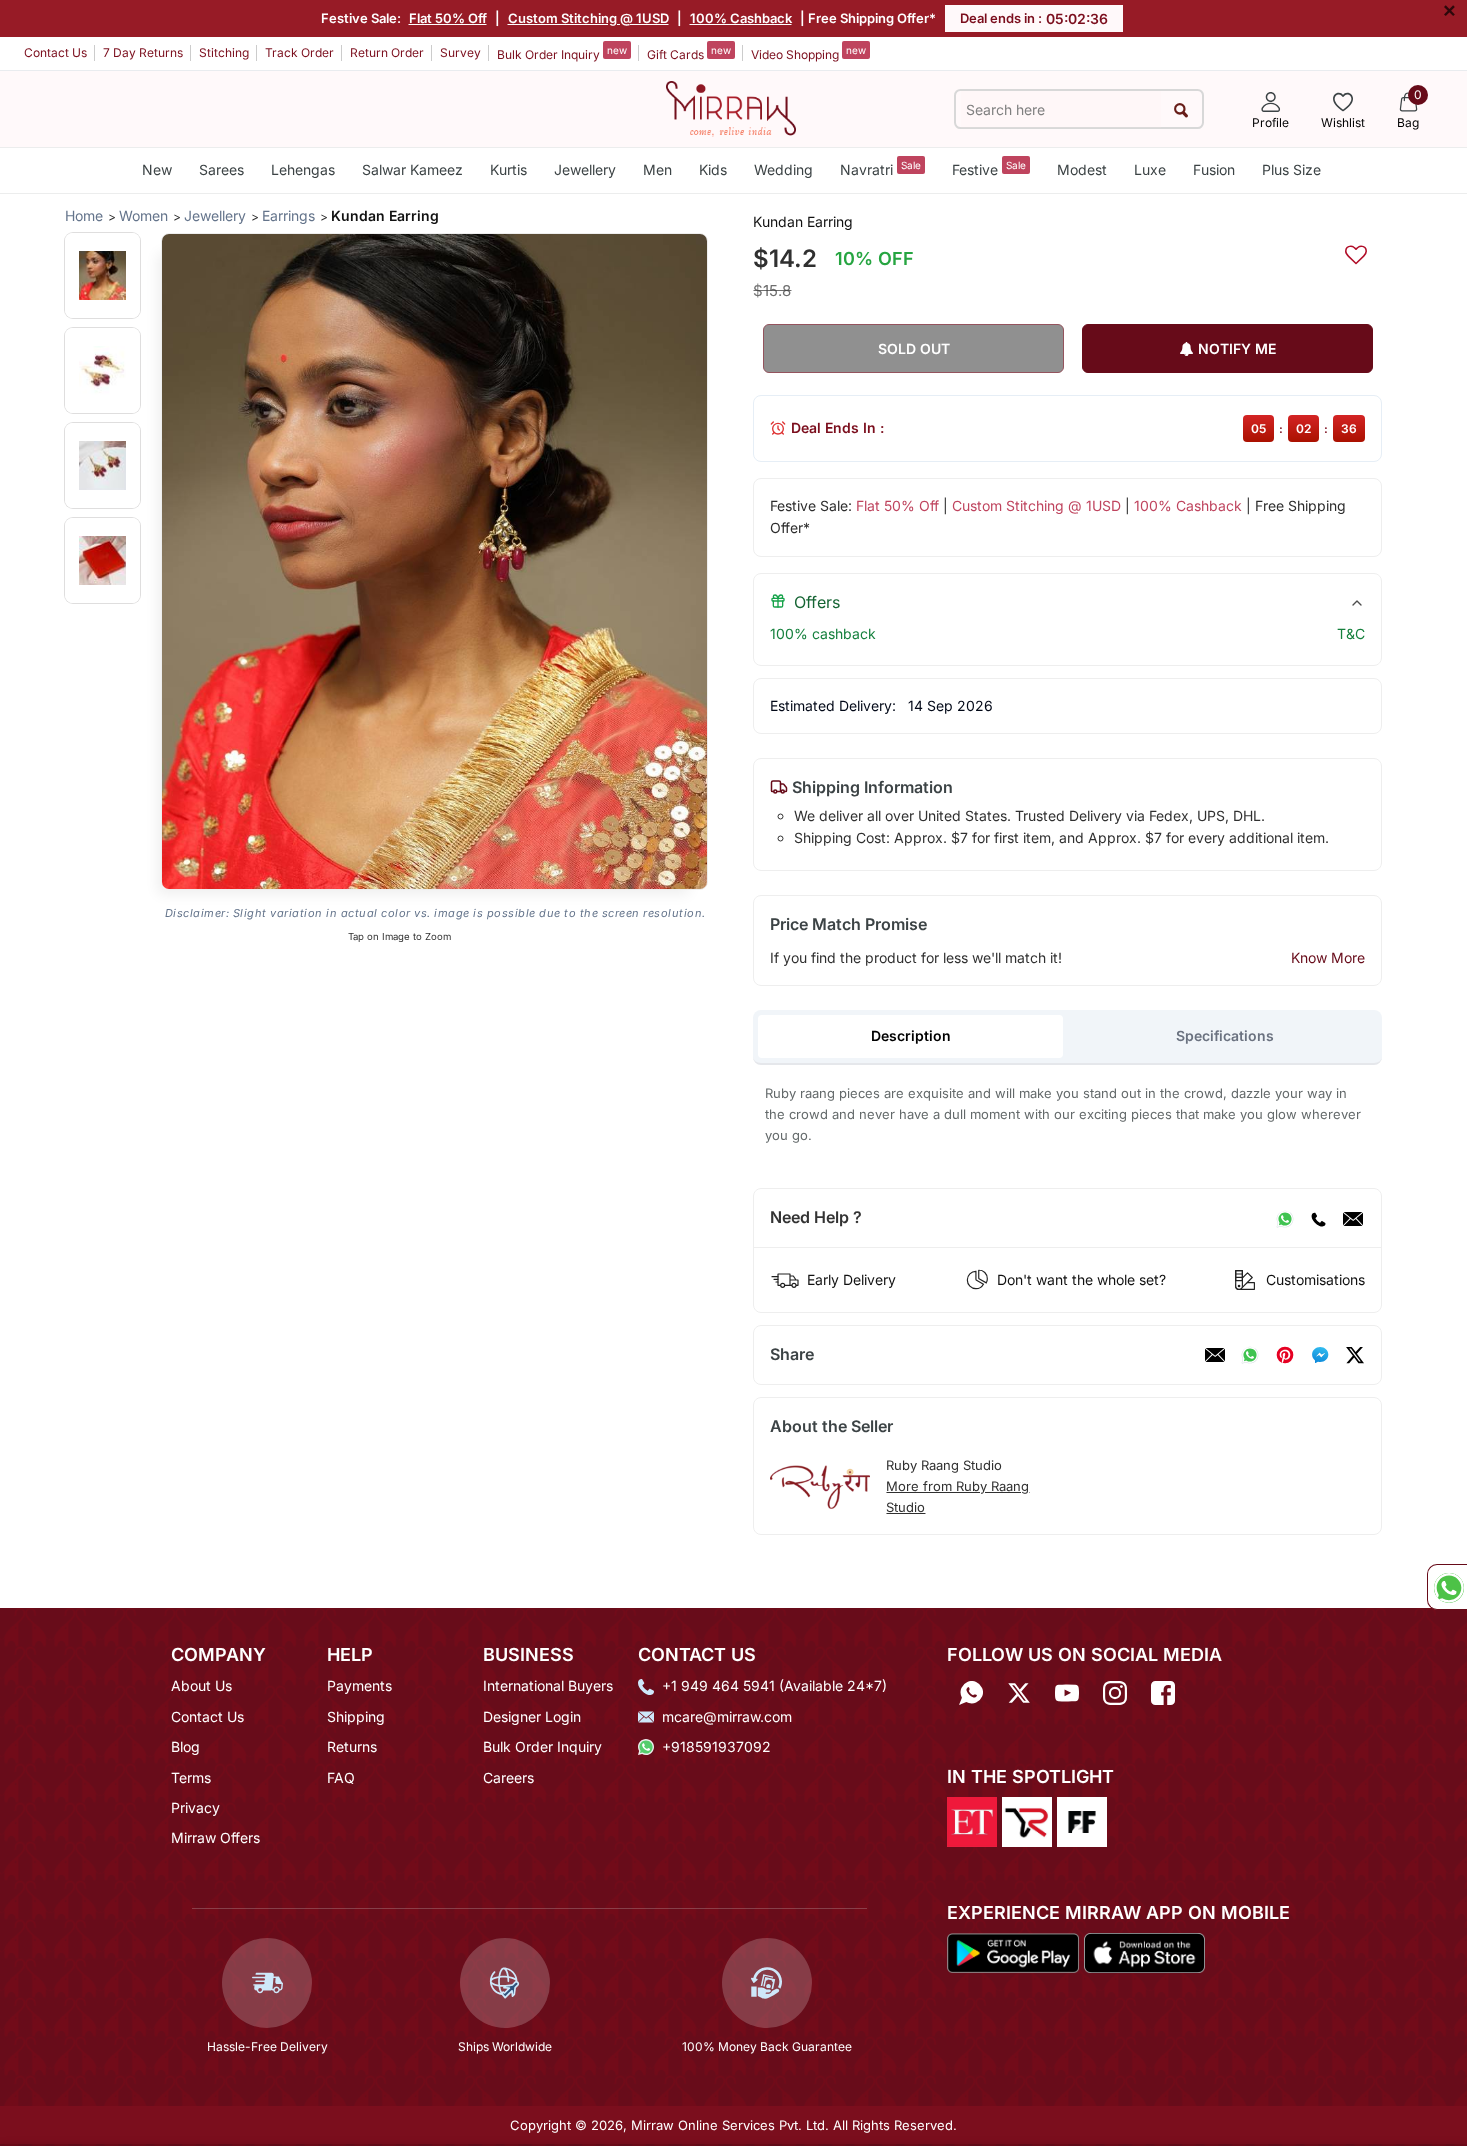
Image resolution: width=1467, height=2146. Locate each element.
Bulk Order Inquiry (562, 53)
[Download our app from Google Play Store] (1013, 1952)
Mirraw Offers (215, 1837)
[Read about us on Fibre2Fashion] (1082, 1820)
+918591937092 (716, 1746)
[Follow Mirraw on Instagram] (1115, 1692)
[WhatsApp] (1285, 1218)
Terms (191, 1777)
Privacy (195, 1807)
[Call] (1318, 1218)
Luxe (1150, 169)
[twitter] (1355, 1355)
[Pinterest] (1285, 1355)
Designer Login (532, 1716)
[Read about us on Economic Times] (972, 1820)
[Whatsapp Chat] (1447, 1587)
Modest (1082, 169)
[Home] (731, 107)
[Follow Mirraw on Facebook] (1163, 1692)
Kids (713, 169)
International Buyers (548, 1685)
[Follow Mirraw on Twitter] (1019, 1692)
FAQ (341, 1777)
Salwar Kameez (412, 169)
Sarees (221, 169)
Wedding (783, 169)
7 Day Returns (143, 52)
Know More (1328, 957)
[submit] (1181, 109)
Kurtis (508, 169)
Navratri (880, 168)
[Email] (1353, 1218)
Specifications (1225, 1035)
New (157, 169)
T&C (1351, 633)
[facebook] (1320, 1355)
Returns (352, 1746)
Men (657, 169)
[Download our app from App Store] (1144, 1952)
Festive (989, 168)
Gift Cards (689, 53)
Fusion (1214, 169)
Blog (185, 1746)
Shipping (356, 1716)
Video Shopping (808, 53)
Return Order (387, 52)
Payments (359, 1685)
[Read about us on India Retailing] (1027, 1820)
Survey (460, 52)
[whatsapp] (1250, 1355)
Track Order (299, 52)
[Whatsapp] (971, 1692)
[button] (102, 275)
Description (911, 1035)
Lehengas (303, 169)
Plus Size (1291, 169)
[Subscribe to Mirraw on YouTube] (1067, 1692)
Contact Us (55, 52)
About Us (201, 1685)
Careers (508, 1777)
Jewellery (585, 169)
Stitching (224, 52)
